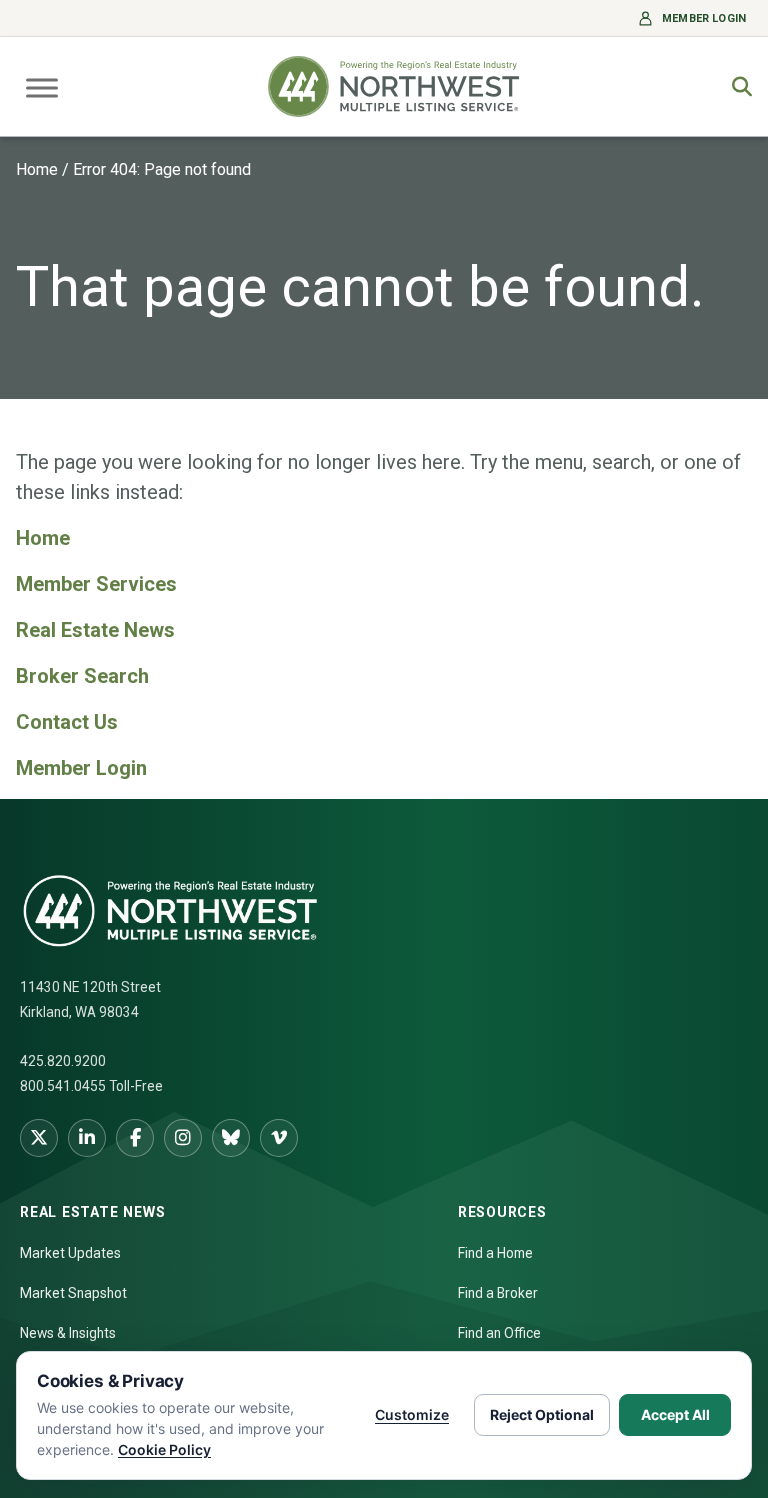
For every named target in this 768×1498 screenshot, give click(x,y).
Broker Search (82, 676)
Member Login (81, 768)
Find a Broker (498, 1293)
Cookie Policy (164, 1449)
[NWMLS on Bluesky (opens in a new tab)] (231, 1138)
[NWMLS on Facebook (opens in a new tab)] (135, 1138)
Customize (412, 1414)
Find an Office (499, 1333)
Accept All (675, 1414)
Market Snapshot (73, 1293)
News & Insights (68, 1333)
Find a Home (495, 1253)
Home (37, 169)
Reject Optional (542, 1414)
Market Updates (70, 1253)
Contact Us (67, 722)
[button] (742, 87)
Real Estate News (95, 630)
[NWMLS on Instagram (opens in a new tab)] (183, 1138)
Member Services (96, 584)
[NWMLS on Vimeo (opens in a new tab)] (279, 1138)
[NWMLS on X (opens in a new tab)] (39, 1138)
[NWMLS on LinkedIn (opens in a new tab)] (87, 1138)
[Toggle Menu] (42, 87)
